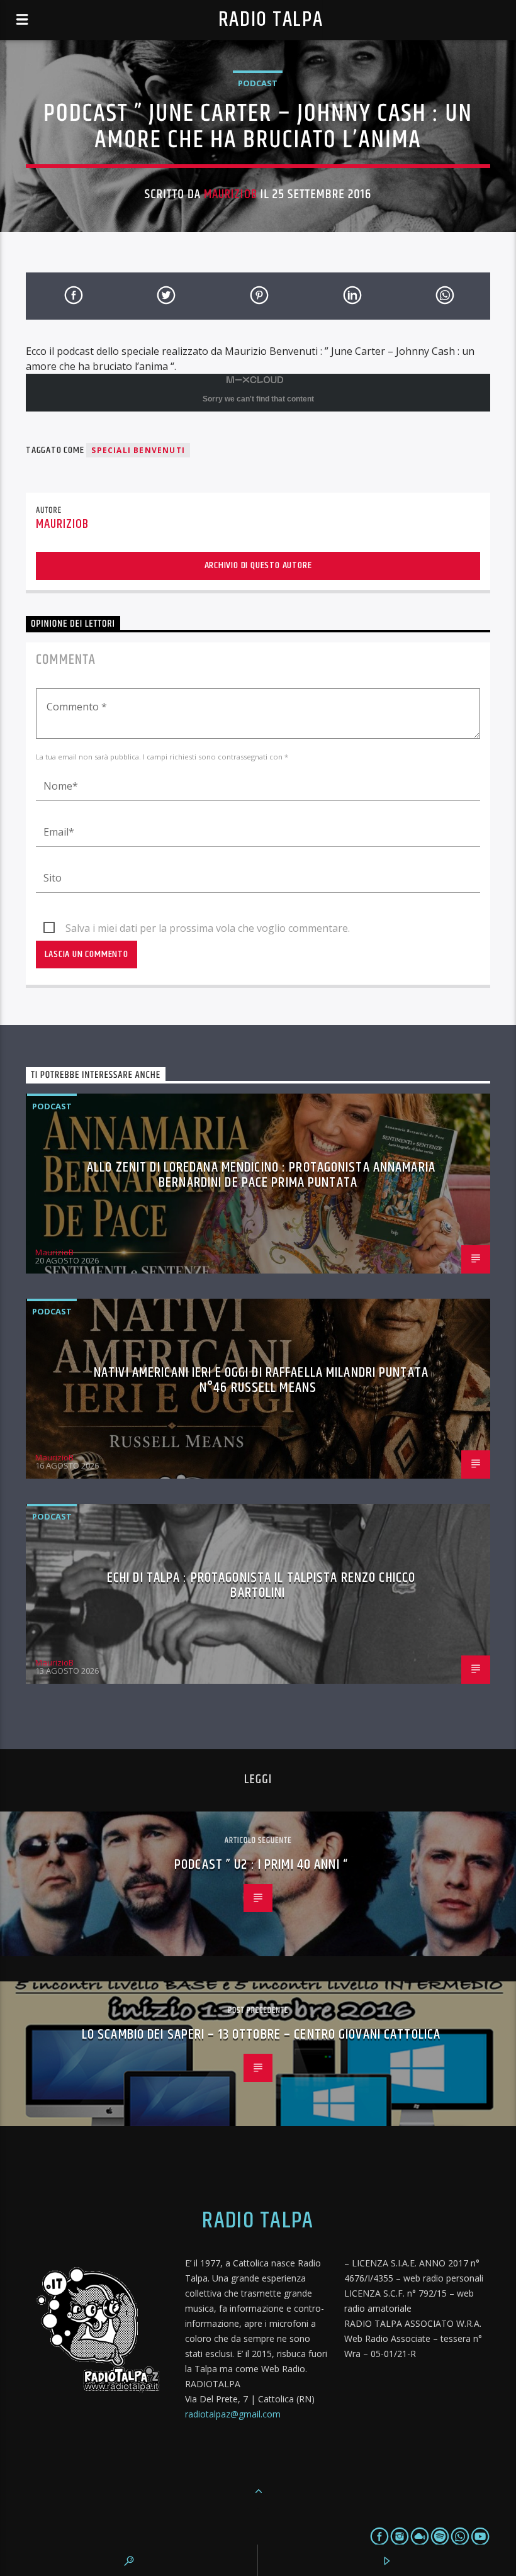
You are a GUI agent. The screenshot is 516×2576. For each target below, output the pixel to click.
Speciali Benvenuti (138, 450)
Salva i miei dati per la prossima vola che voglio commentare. (208, 928)
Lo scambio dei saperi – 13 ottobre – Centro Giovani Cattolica (261, 2035)
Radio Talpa (271, 20)
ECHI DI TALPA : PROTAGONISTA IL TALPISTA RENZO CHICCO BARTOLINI (261, 1585)
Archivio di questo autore (258, 565)
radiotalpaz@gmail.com (233, 2414)
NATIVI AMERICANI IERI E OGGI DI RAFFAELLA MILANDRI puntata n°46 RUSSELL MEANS (261, 1380)
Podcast (258, 83)
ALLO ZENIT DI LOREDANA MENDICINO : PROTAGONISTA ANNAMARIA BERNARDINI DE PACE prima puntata (261, 1175)
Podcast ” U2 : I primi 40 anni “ (261, 1865)
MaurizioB (230, 194)
